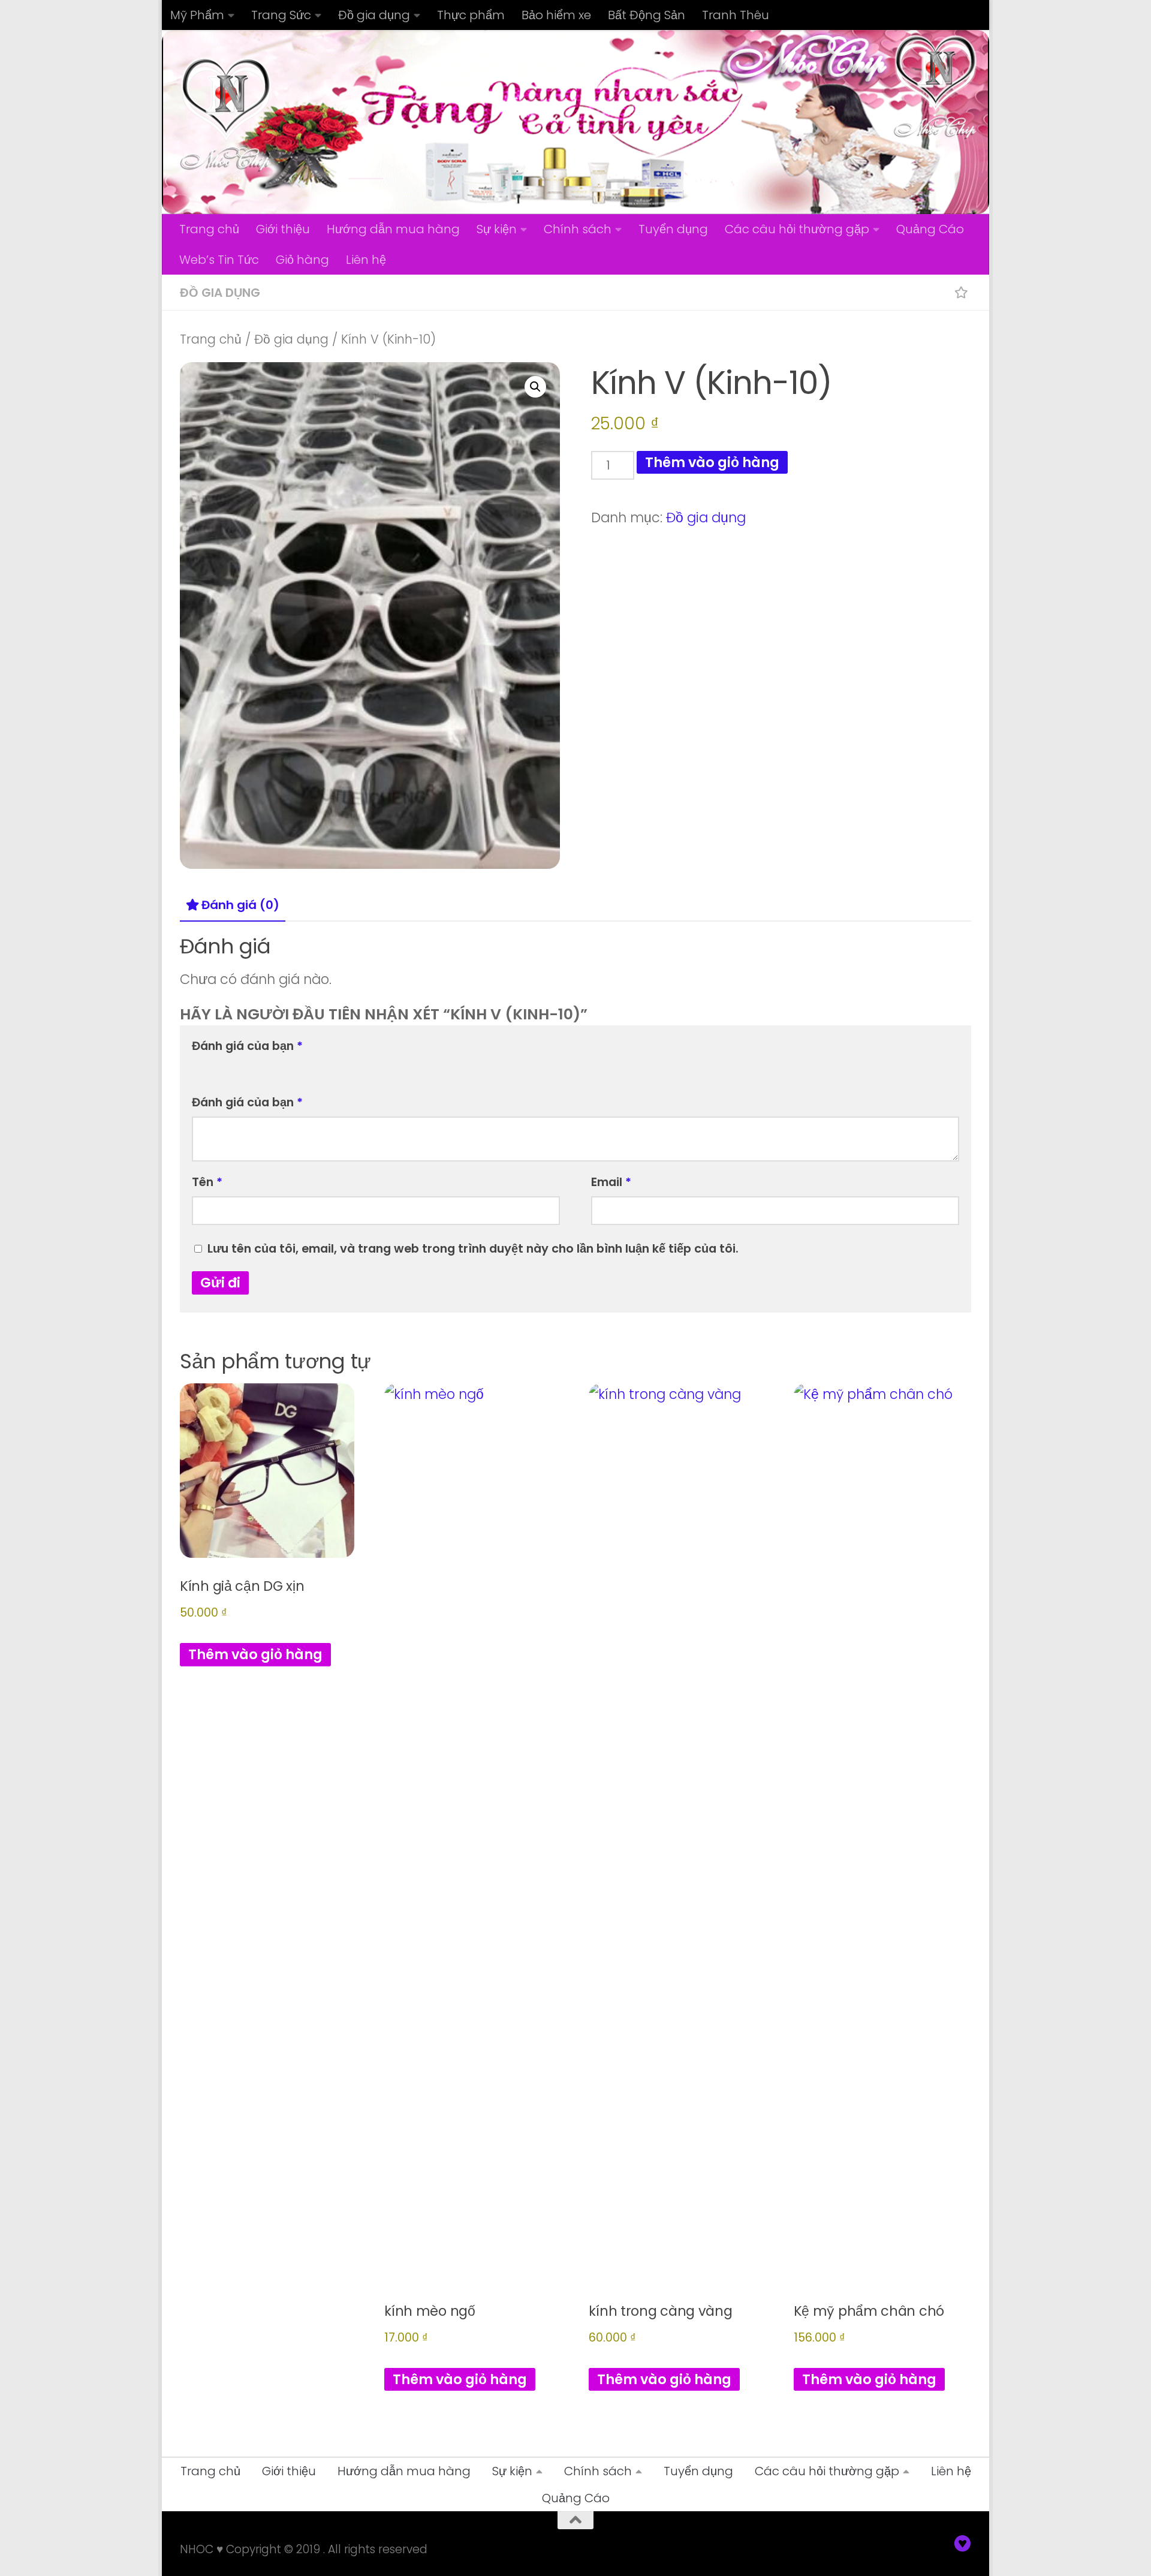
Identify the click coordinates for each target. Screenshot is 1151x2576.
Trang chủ (209, 229)
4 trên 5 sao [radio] (253, 1067)
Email (611, 1182)
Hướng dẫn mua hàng (393, 229)
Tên (207, 1182)
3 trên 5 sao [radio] (235, 1067)
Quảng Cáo (930, 229)
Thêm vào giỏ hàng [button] (255, 1654)
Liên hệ (366, 260)
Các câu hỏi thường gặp (797, 229)
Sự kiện (497, 229)
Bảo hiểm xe (556, 15)
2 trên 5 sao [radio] (217, 1067)
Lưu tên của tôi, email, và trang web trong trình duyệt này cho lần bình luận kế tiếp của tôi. (473, 1248)
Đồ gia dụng (374, 15)
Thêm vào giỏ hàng (712, 462)
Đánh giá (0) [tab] (240, 905)
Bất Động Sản (647, 15)
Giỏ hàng (302, 260)
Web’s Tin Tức (219, 260)
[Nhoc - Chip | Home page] (226, 114)
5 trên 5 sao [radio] (271, 1067)
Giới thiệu (283, 229)
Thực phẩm (471, 15)
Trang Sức (281, 15)
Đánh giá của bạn (247, 1046)
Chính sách (578, 229)
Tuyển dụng (673, 229)
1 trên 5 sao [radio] (199, 1067)
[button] (535, 387)
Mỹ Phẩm (197, 15)
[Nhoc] (963, 2544)
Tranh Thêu (736, 15)
